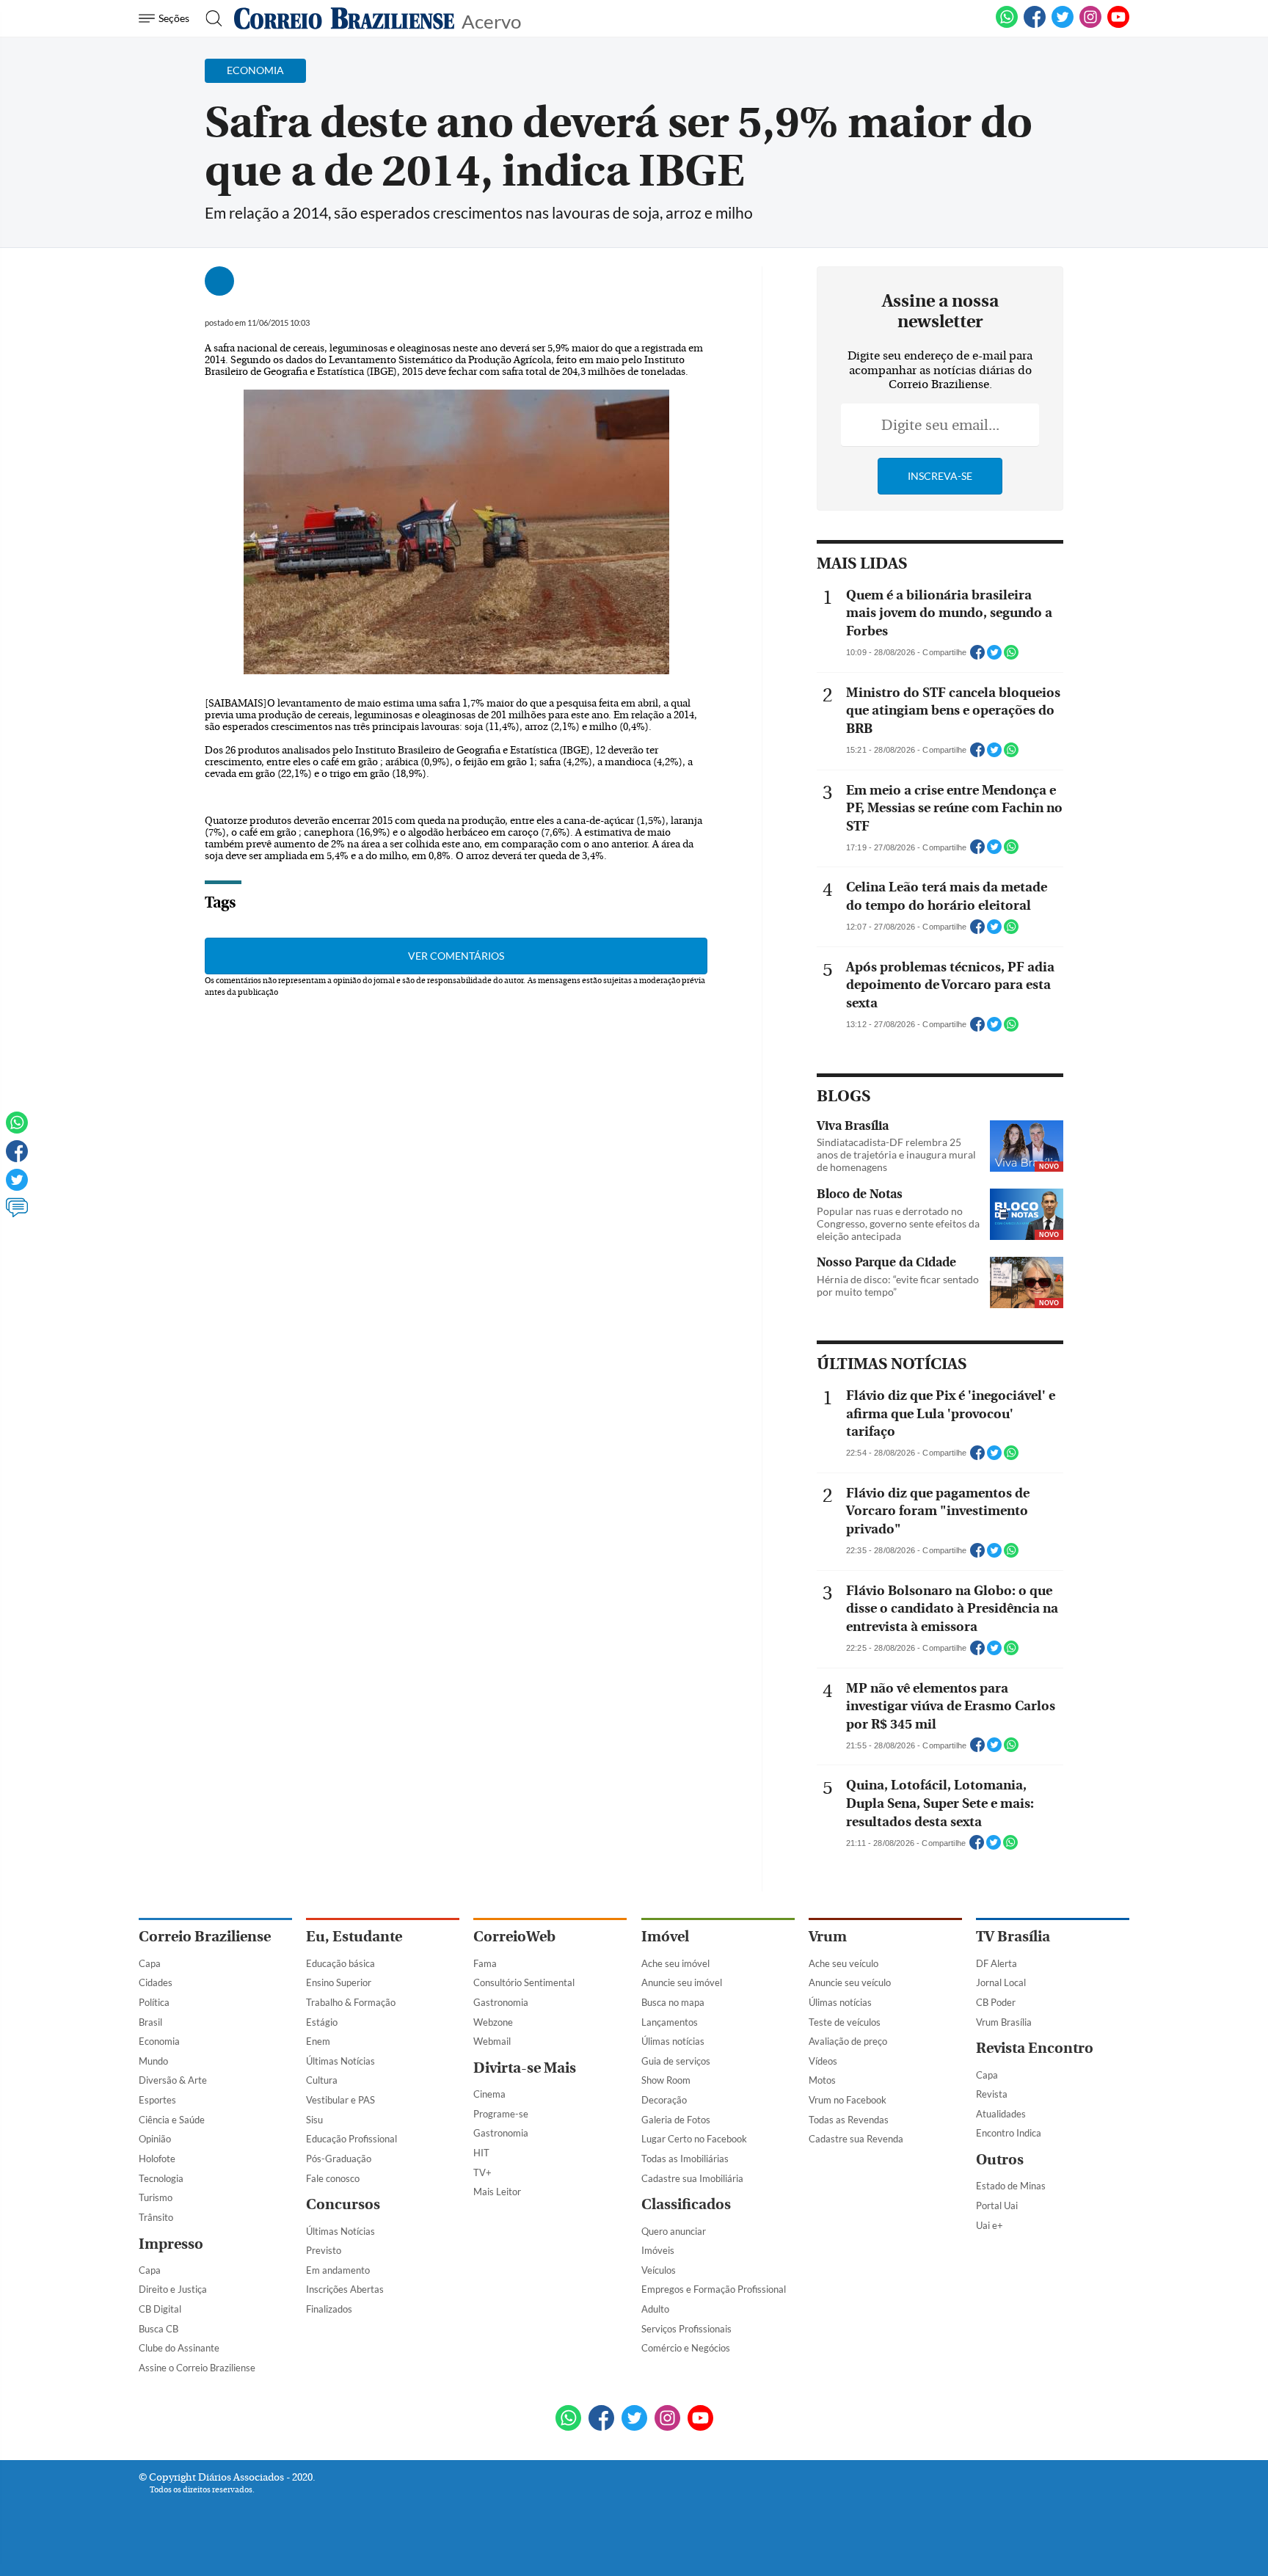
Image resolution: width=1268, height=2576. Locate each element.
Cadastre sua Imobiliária (692, 2178)
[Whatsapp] (17, 1129)
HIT (481, 2153)
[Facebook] (1035, 25)
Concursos (343, 2204)
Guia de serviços (676, 2061)
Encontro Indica (1009, 2133)
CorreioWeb (514, 1937)
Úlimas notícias (673, 2041)
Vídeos (823, 2061)
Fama (485, 1963)
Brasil (150, 2022)
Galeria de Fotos (676, 2120)
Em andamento (338, 2270)
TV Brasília (1013, 1937)
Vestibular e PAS (340, 2100)
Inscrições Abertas (345, 2289)
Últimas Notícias (340, 2061)
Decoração (664, 2100)
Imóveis (658, 2250)
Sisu (314, 2120)
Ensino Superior (339, 1982)
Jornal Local (1001, 1982)
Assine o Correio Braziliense (197, 2368)
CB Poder (996, 2002)
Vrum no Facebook (848, 2100)
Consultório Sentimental (524, 1982)
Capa (150, 1963)
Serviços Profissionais (686, 2329)
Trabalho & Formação (351, 2002)
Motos (822, 2080)
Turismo (156, 2197)
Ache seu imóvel (675, 1963)
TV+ (482, 2172)
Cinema (489, 2094)
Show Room (666, 2080)
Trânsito (156, 2217)
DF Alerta (996, 1963)
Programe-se (501, 2114)
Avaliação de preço (848, 2041)
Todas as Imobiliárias (685, 2159)
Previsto (324, 2250)
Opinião (155, 2139)
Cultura (322, 2080)
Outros (1000, 2160)
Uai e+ (990, 2225)
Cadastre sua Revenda (856, 2139)
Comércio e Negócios (686, 2348)
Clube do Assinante (179, 2348)
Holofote (157, 2159)
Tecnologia (161, 2178)
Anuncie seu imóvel (682, 1982)
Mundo (153, 2061)
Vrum (828, 1937)
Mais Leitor (497, 2192)
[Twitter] (17, 1186)
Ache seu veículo (843, 1963)
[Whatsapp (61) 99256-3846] (1007, 25)
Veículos (659, 2270)
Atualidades (1001, 2114)
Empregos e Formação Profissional (714, 2289)
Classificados (686, 2204)
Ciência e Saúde (172, 2120)
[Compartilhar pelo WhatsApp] (1011, 657)
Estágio (322, 2022)
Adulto (655, 2309)
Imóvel (665, 1937)
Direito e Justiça (173, 2289)
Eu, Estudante (354, 1937)
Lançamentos (670, 2022)
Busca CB (158, 2329)
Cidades (156, 1982)
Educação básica (340, 1963)
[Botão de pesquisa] (209, 18)
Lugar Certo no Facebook (694, 2139)
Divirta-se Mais (525, 2068)
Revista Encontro (1035, 2048)
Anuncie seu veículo (850, 1982)
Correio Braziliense (205, 1937)
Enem (318, 2041)
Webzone (493, 2022)
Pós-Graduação (339, 2159)
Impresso (171, 2244)
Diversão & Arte (173, 2080)
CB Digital (160, 2309)
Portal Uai (997, 2205)
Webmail (492, 2041)
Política (154, 2002)
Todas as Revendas (849, 2120)
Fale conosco (333, 2178)
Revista (992, 2094)
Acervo (491, 20)
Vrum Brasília (1004, 2022)
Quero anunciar (674, 2231)
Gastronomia (501, 2002)
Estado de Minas (1011, 2186)
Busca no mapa (673, 2002)
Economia (159, 2041)
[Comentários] (17, 1214)
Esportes (157, 2100)
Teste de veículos (845, 2022)
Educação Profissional (351, 2139)
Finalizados (329, 2309)
